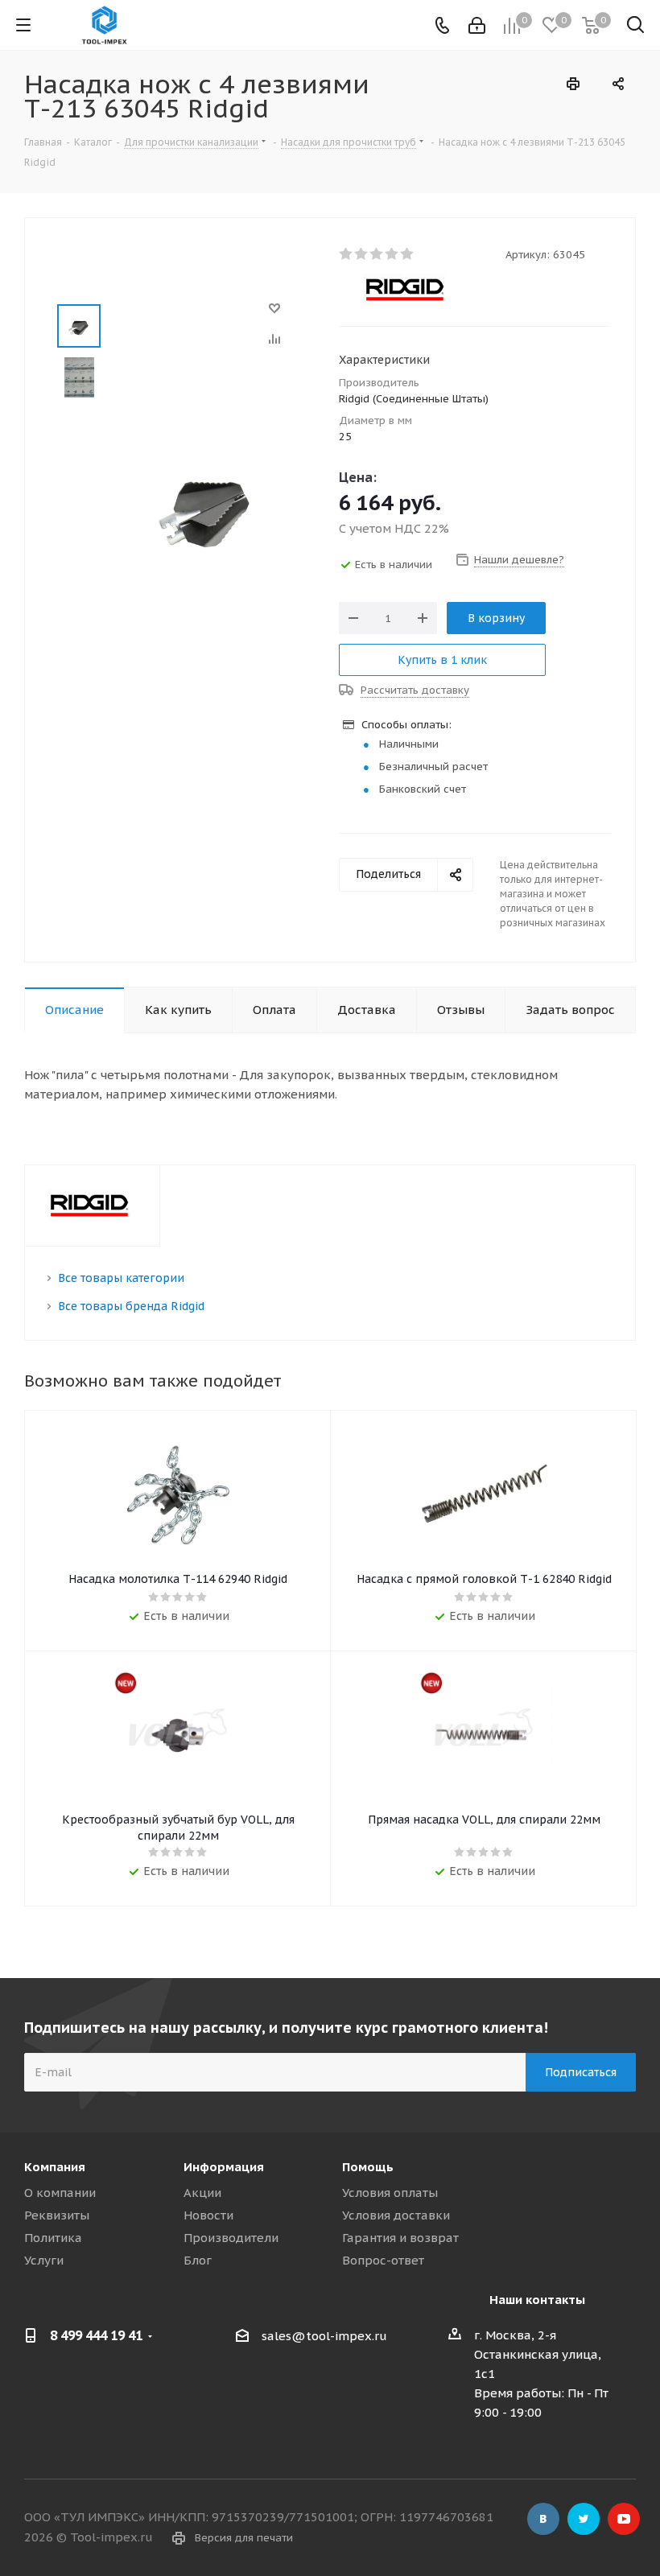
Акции (202, 2193)
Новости (208, 2215)
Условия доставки (396, 2215)
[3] (377, 254)
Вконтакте (543, 2519)
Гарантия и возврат (400, 2238)
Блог (198, 2260)
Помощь (368, 2167)
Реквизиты (57, 2215)
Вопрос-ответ (383, 2260)
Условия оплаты (390, 2193)
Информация (224, 2167)
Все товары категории (121, 1278)
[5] (408, 254)
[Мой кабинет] (477, 25)
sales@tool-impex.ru (324, 2336)
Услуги (44, 2260)
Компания (55, 2167)
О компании (60, 2193)
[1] (346, 254)
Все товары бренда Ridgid (131, 1306)
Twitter (584, 2519)
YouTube (624, 2519)
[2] (362, 254)
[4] (392, 254)
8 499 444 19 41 (96, 2335)
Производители (231, 2238)
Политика (53, 2238)
